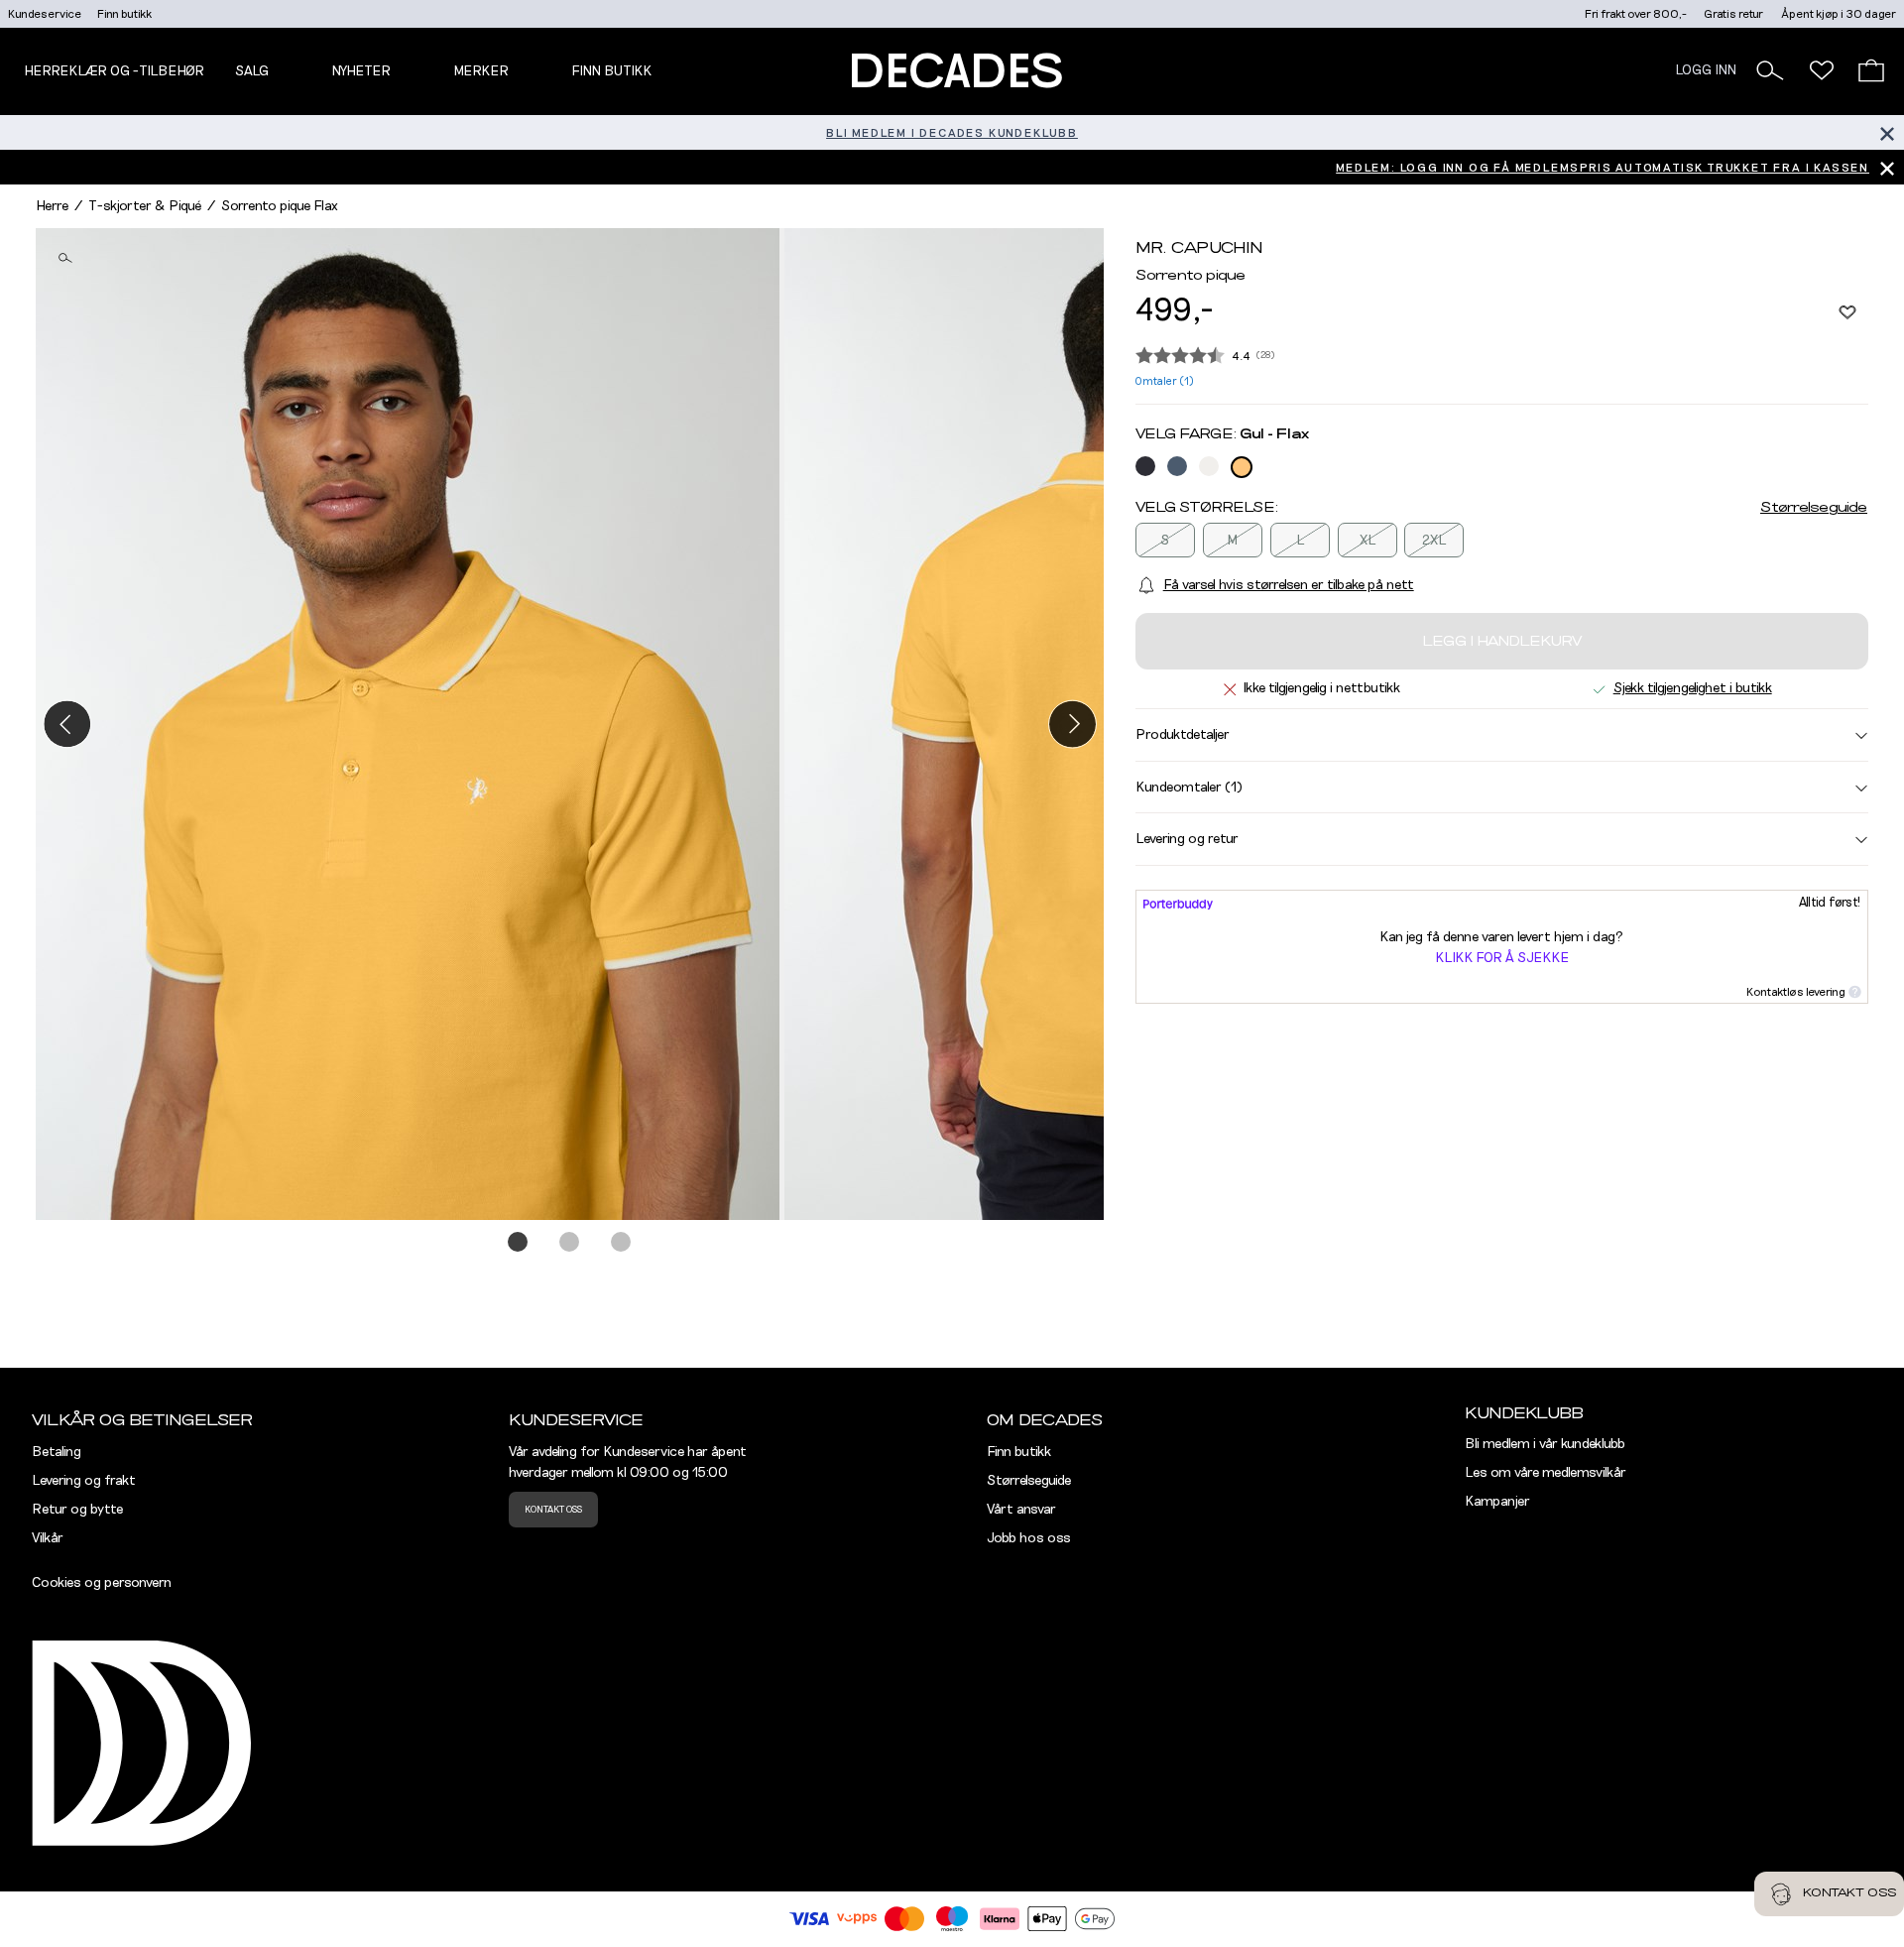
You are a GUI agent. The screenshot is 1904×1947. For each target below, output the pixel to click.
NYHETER (361, 71)
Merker (481, 71)
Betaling (57, 1452)
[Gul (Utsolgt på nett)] (1242, 467)
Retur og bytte (77, 1510)
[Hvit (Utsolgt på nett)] (1209, 466)
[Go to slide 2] (570, 1243)
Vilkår (48, 1538)
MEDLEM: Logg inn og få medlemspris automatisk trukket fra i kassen (1603, 168)
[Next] (1072, 724)
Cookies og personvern (102, 1583)
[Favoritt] (1847, 311)
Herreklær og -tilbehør (114, 71)
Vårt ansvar (1021, 1510)
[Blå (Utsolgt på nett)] (1145, 466)
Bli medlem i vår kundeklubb (1545, 1444)
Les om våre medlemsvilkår (1546, 1473)
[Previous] (67, 724)
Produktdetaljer (1183, 735)
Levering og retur (1187, 839)
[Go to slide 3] (622, 1243)
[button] (1770, 70)
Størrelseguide (1814, 508)
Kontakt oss (553, 1510)
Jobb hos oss (1029, 1538)
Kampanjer (1497, 1502)
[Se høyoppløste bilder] (410, 724)
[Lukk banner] (1887, 132)
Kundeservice (45, 14)
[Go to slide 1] (519, 1243)
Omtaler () (1165, 381)
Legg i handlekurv (1502, 642)
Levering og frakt (84, 1481)
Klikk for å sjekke (1502, 958)
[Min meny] (1822, 70)
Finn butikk (124, 14)
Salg (252, 71)
